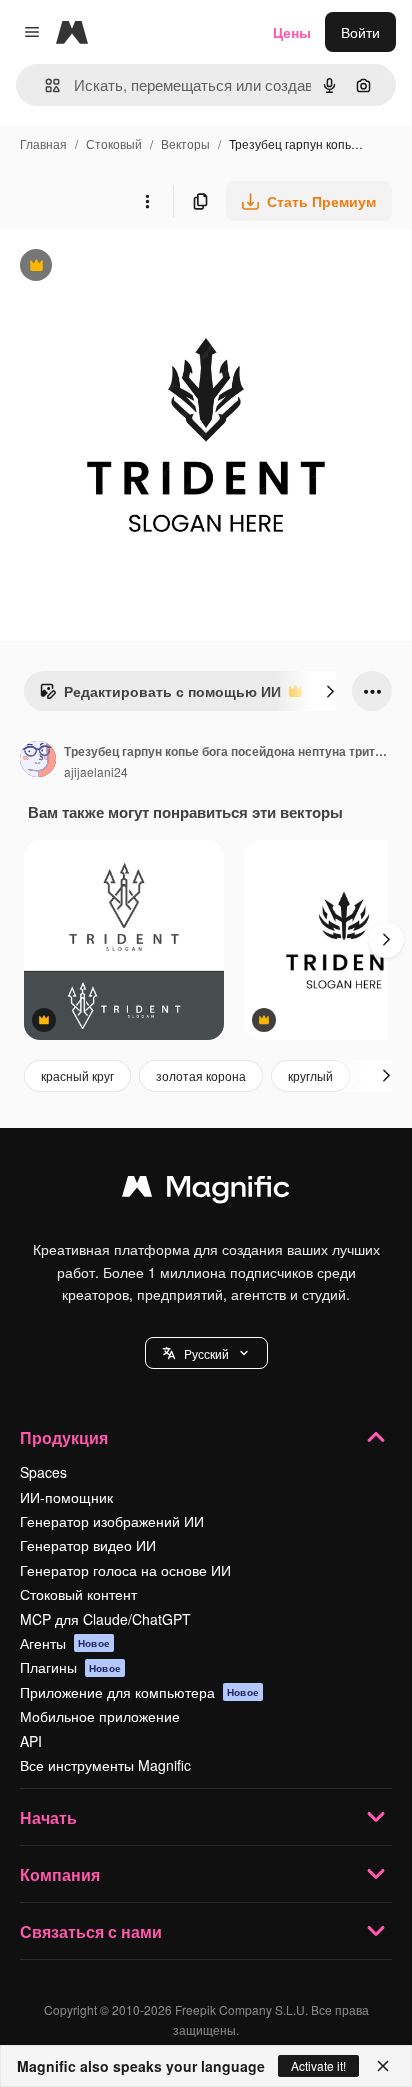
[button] (206, 1353)
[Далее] (330, 691)
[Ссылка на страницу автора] (38, 761)
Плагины (70, 1667)
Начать (48, 1817)
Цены (292, 32)
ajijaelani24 (96, 771)
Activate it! (318, 2065)
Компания (60, 1874)
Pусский (206, 1353)
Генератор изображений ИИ (112, 1521)
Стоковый (114, 143)
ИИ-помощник (66, 1497)
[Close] (383, 2066)
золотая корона (201, 1075)
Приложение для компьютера (139, 1692)
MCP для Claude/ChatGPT (105, 1619)
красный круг (77, 1075)
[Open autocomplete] (44, 85)
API (31, 1741)
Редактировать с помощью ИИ (160, 696)
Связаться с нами (91, 1931)
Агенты (65, 1643)
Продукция (64, 1437)
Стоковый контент (78, 1594)
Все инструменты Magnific (105, 1765)
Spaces (43, 1472)
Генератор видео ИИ (88, 1545)
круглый (310, 1075)
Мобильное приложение (100, 1716)
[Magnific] (206, 1191)
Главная (43, 143)
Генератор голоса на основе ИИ (125, 1570)
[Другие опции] (147, 201)
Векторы (185, 143)
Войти (360, 32)
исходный (134, 267)
